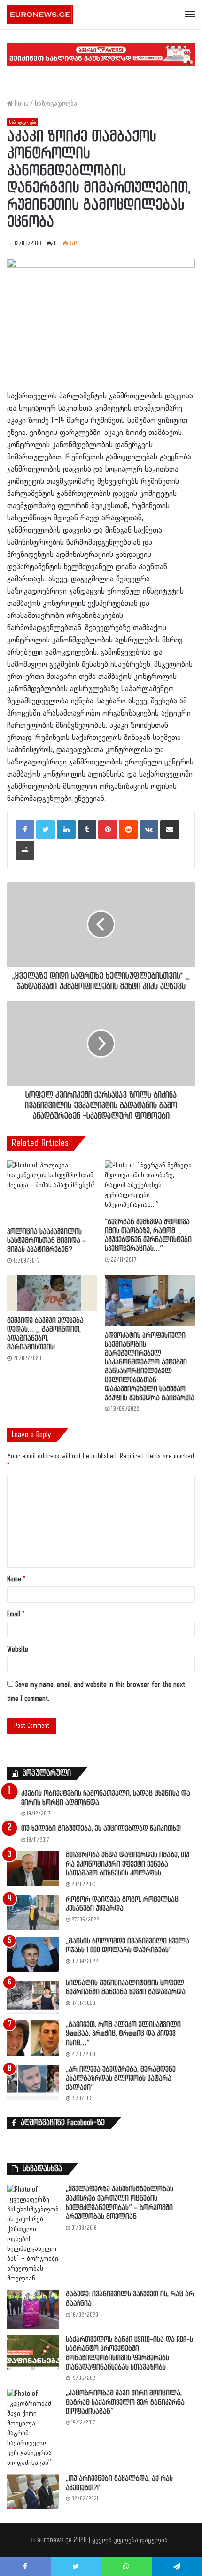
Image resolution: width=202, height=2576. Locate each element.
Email (16, 1614)
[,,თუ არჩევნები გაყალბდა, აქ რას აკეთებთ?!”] (33, 2492)
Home (21, 103)
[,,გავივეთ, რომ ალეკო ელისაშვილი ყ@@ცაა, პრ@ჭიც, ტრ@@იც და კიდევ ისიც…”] (33, 2038)
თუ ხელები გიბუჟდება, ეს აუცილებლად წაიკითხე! (101, 1829)
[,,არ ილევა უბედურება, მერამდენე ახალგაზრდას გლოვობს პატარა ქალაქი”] (33, 2083)
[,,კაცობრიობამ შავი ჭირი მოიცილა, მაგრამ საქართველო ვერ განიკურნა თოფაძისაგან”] (33, 2428)
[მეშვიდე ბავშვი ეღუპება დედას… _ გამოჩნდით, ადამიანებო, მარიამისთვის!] (52, 1293)
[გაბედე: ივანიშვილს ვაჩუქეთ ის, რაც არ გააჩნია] (33, 2309)
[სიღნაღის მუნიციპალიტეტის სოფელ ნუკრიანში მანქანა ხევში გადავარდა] (33, 1996)
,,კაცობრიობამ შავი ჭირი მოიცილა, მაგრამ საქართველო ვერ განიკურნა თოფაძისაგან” (125, 2402)
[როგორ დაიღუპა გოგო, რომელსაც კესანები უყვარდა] (33, 1913)
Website (18, 1650)
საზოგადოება (56, 103)
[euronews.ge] (40, 15)
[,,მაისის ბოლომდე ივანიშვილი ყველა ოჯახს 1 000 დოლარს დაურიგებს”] (33, 1955)
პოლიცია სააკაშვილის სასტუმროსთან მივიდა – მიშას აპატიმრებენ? (47, 1241)
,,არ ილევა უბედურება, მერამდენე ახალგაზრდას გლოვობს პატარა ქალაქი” (121, 2079)
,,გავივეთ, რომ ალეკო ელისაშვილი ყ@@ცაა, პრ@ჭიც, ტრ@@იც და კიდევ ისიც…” (123, 2034)
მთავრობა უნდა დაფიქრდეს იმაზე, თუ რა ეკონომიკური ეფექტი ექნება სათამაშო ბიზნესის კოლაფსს (128, 1864)
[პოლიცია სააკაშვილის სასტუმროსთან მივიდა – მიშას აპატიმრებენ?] (52, 1192)
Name (16, 1579)
